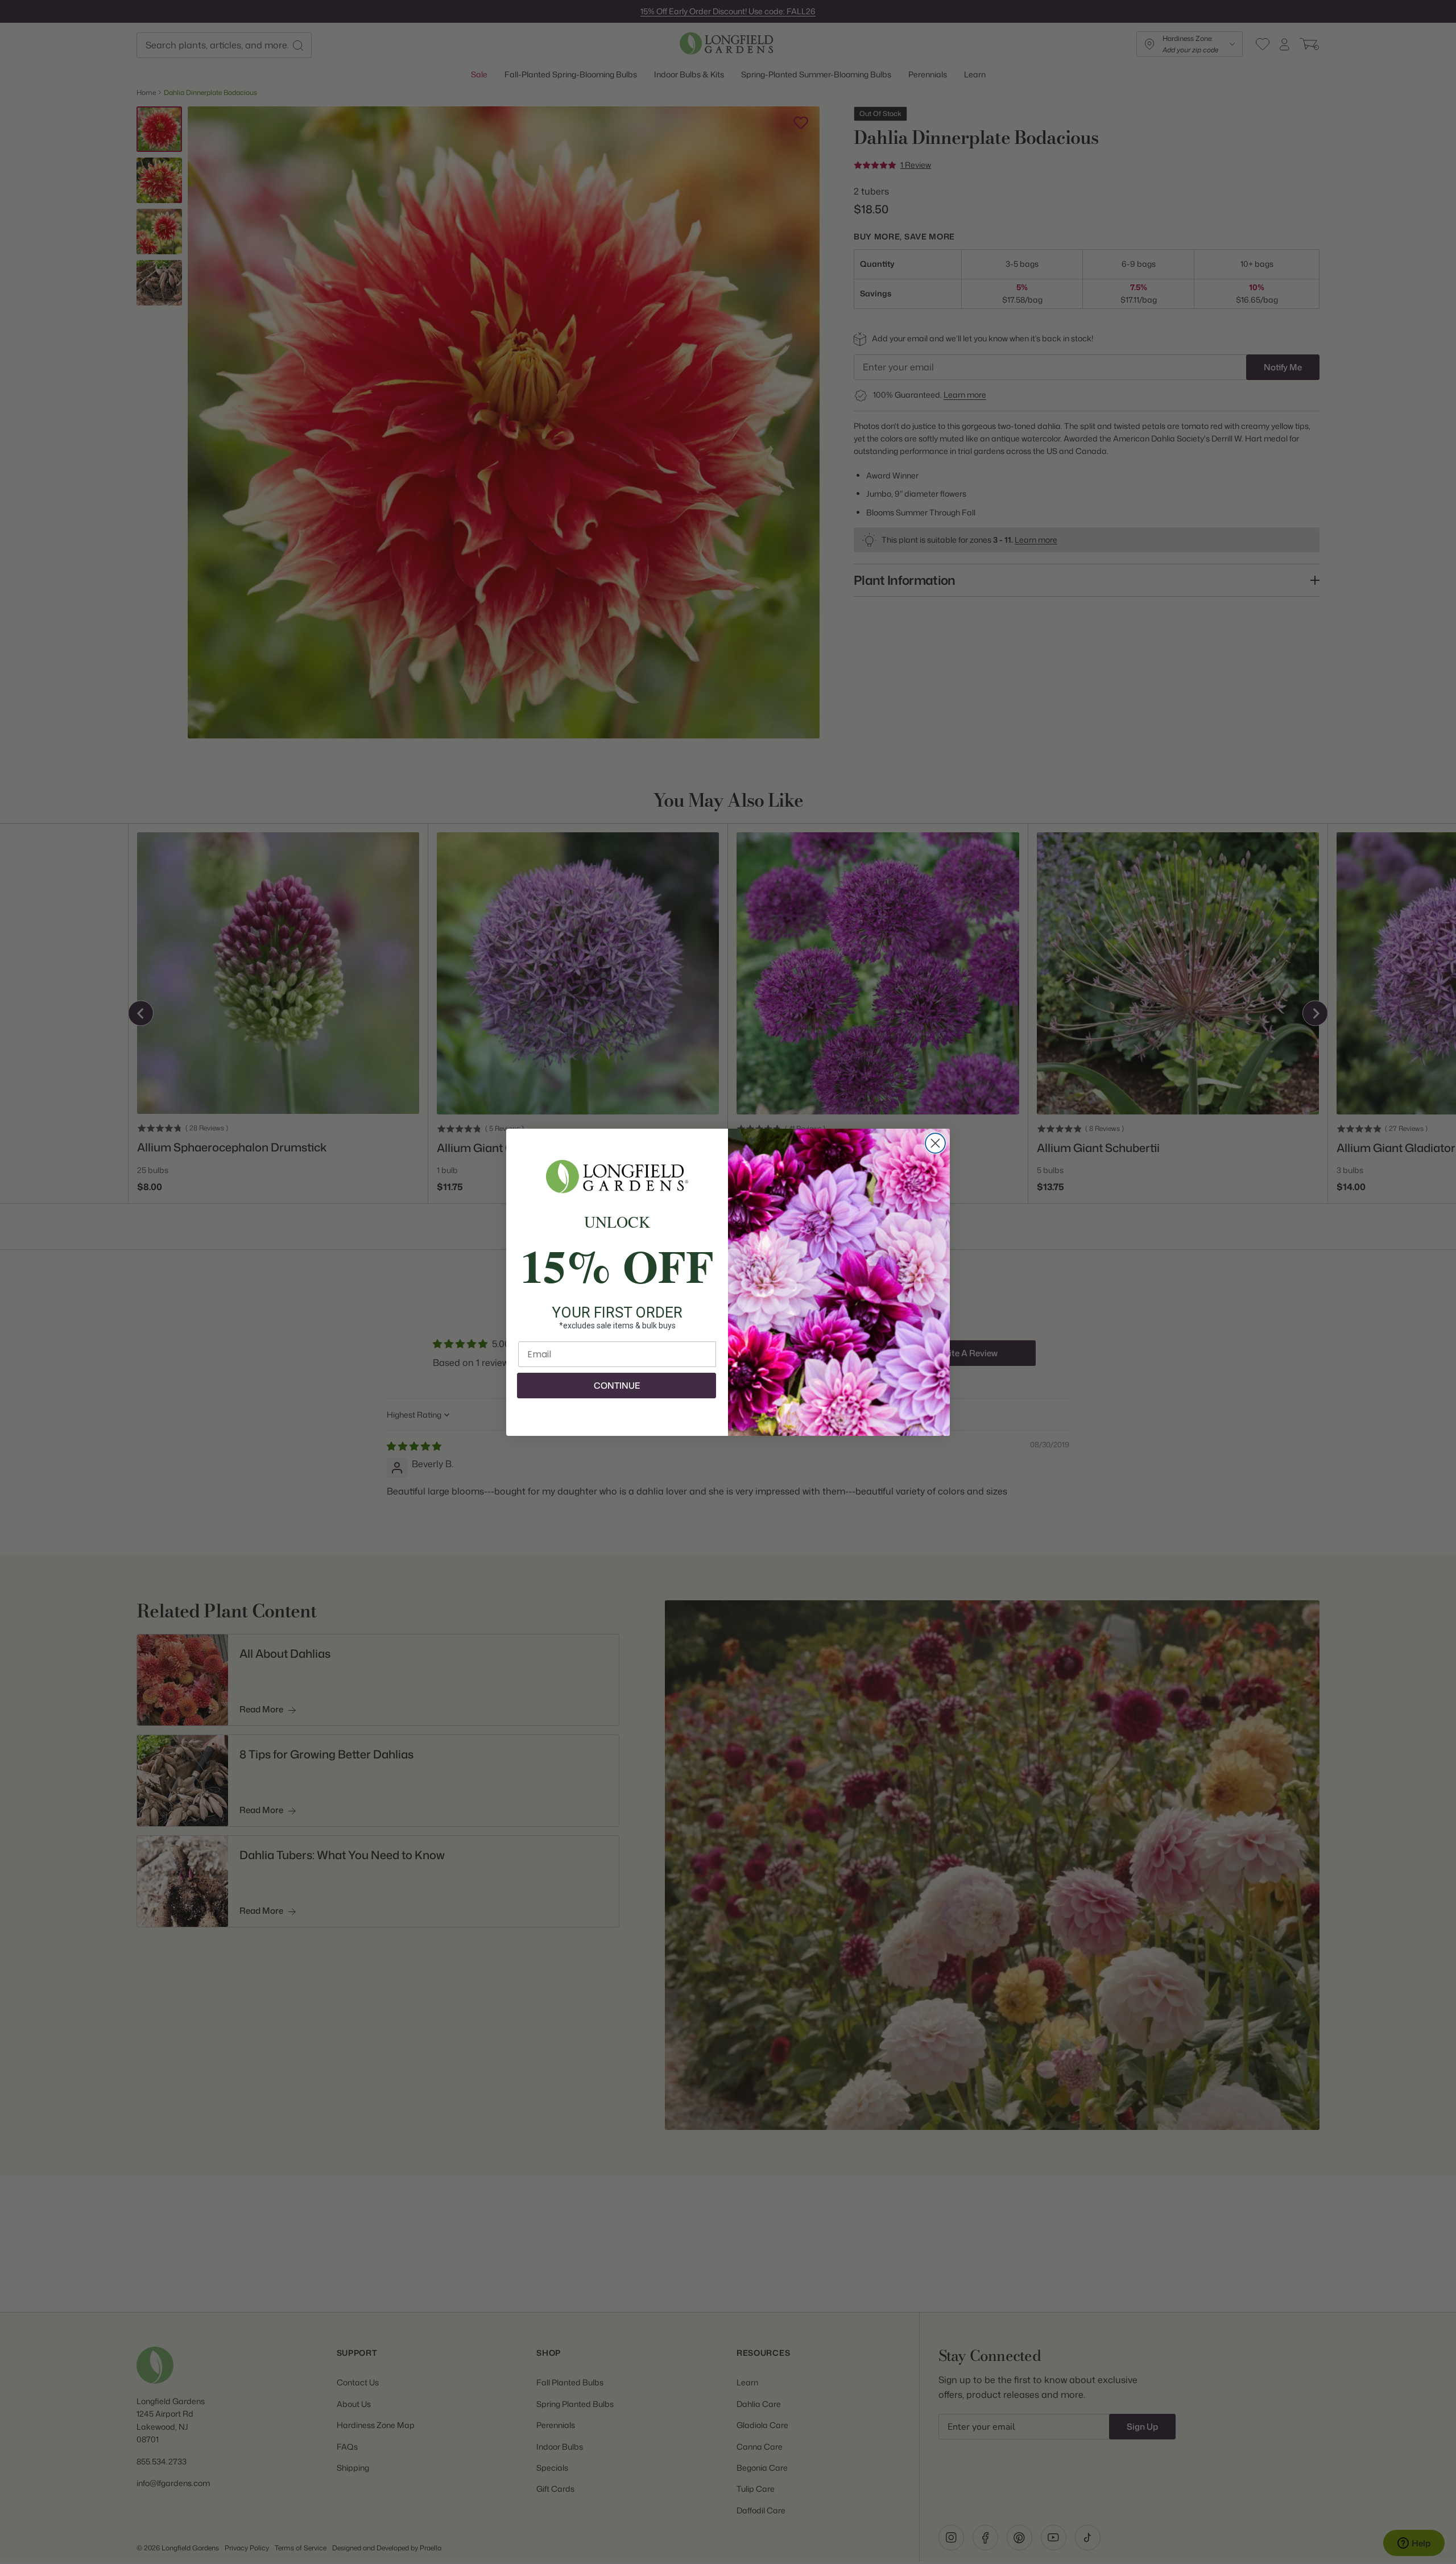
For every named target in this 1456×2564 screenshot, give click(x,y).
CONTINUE (617, 1386)
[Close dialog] (935, 1143)
